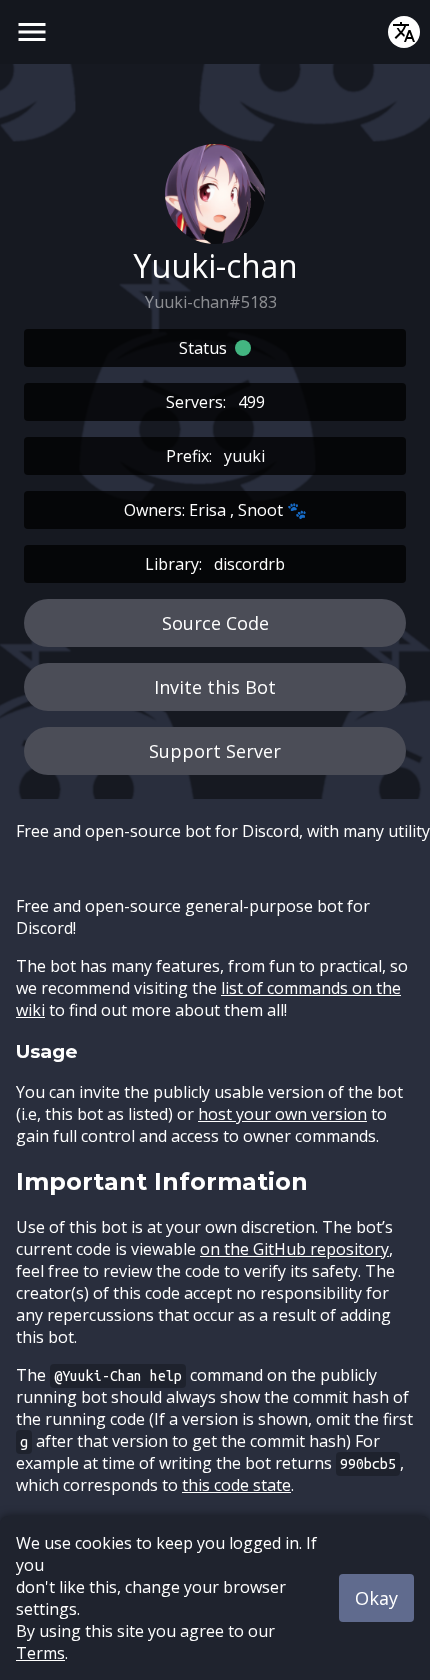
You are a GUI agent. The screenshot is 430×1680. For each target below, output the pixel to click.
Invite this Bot (215, 687)
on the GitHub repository (294, 1249)
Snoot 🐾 (272, 510)
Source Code (215, 623)
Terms (40, 1653)
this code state (236, 1485)
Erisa (207, 510)
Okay (376, 1598)
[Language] (404, 32)
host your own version (282, 1114)
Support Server (215, 751)
